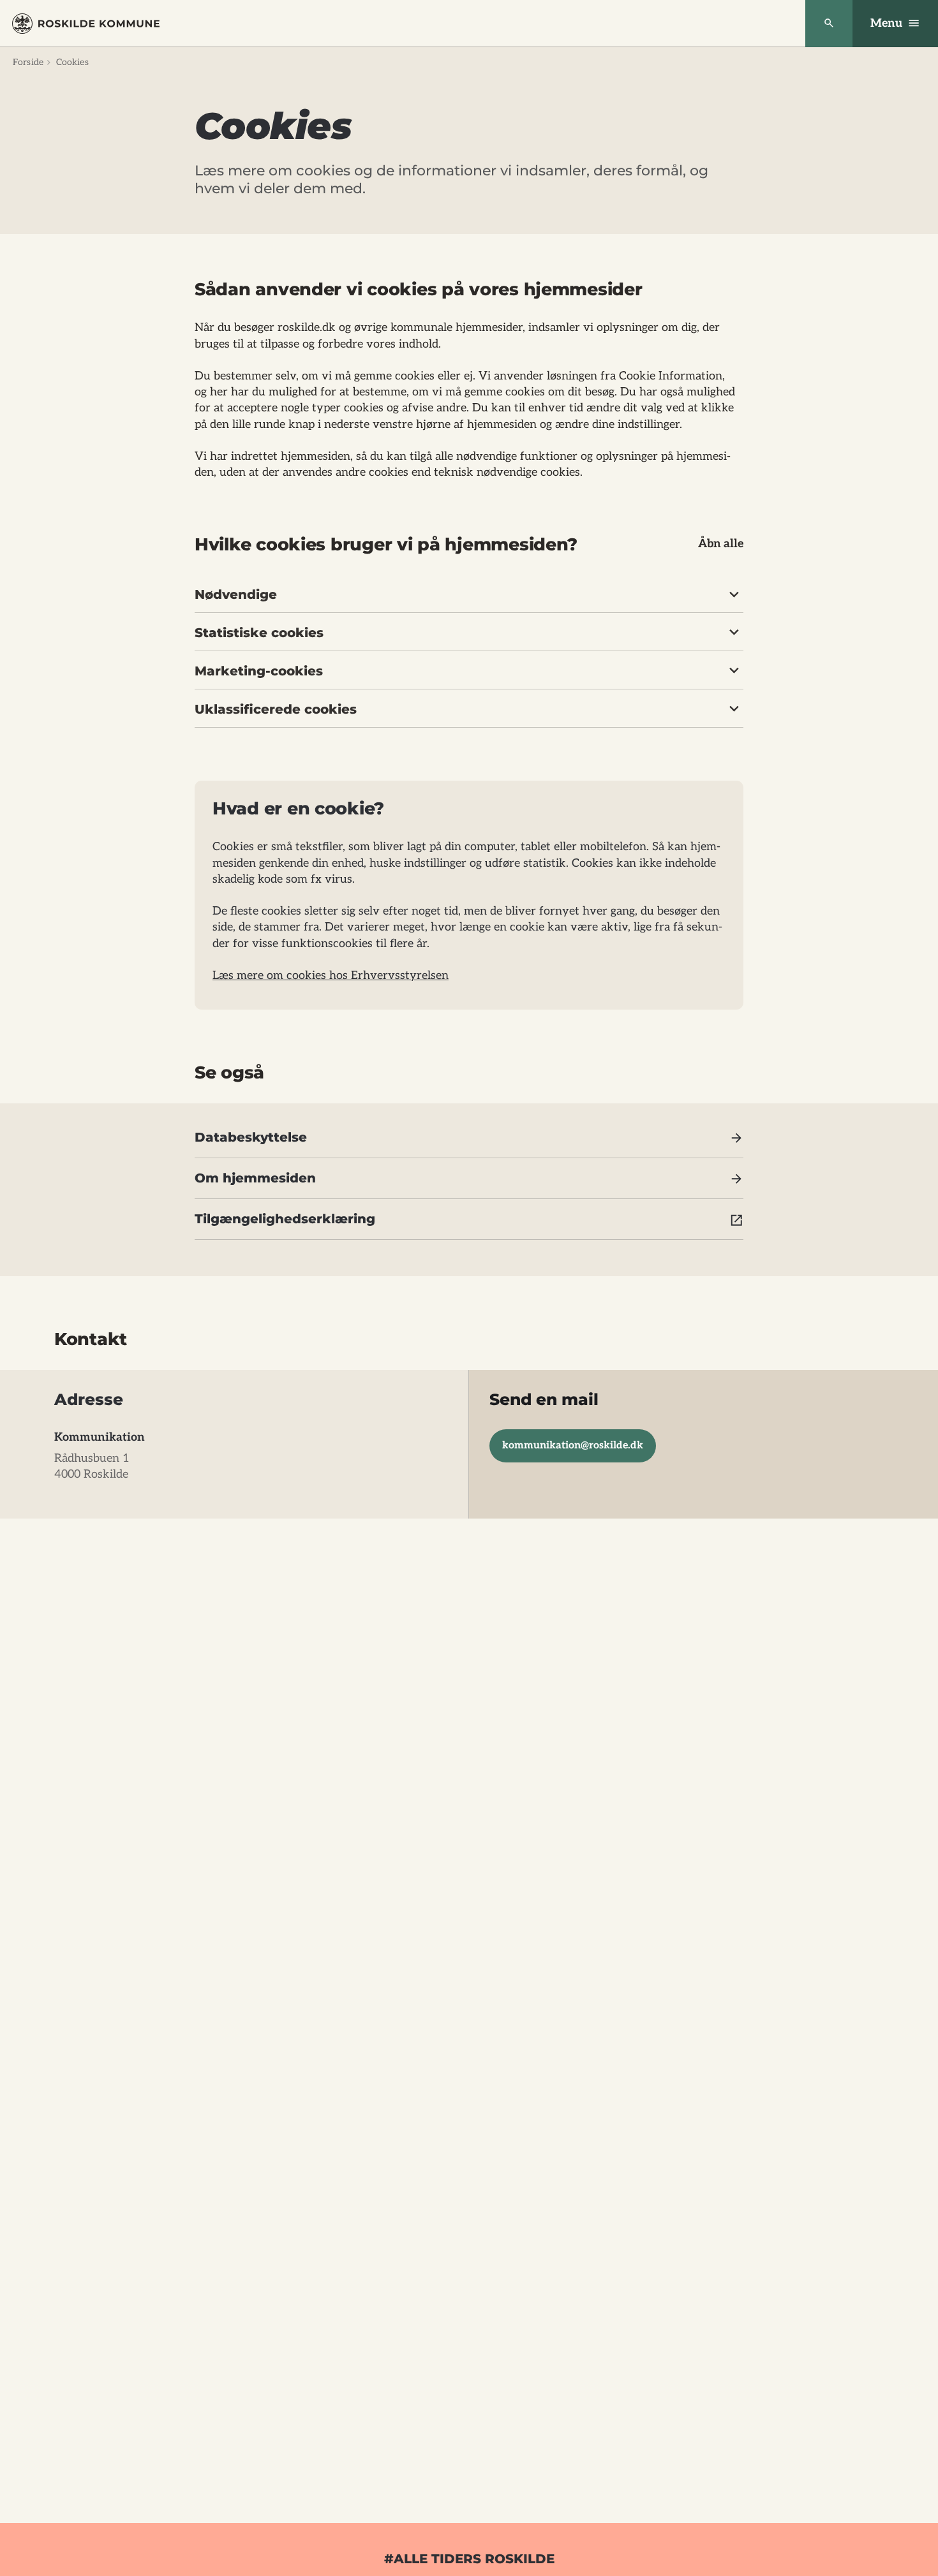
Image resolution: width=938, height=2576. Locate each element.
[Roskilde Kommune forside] (86, 24)
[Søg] (829, 24)
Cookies (72, 62)
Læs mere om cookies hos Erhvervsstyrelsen (331, 975)
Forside (28, 62)
